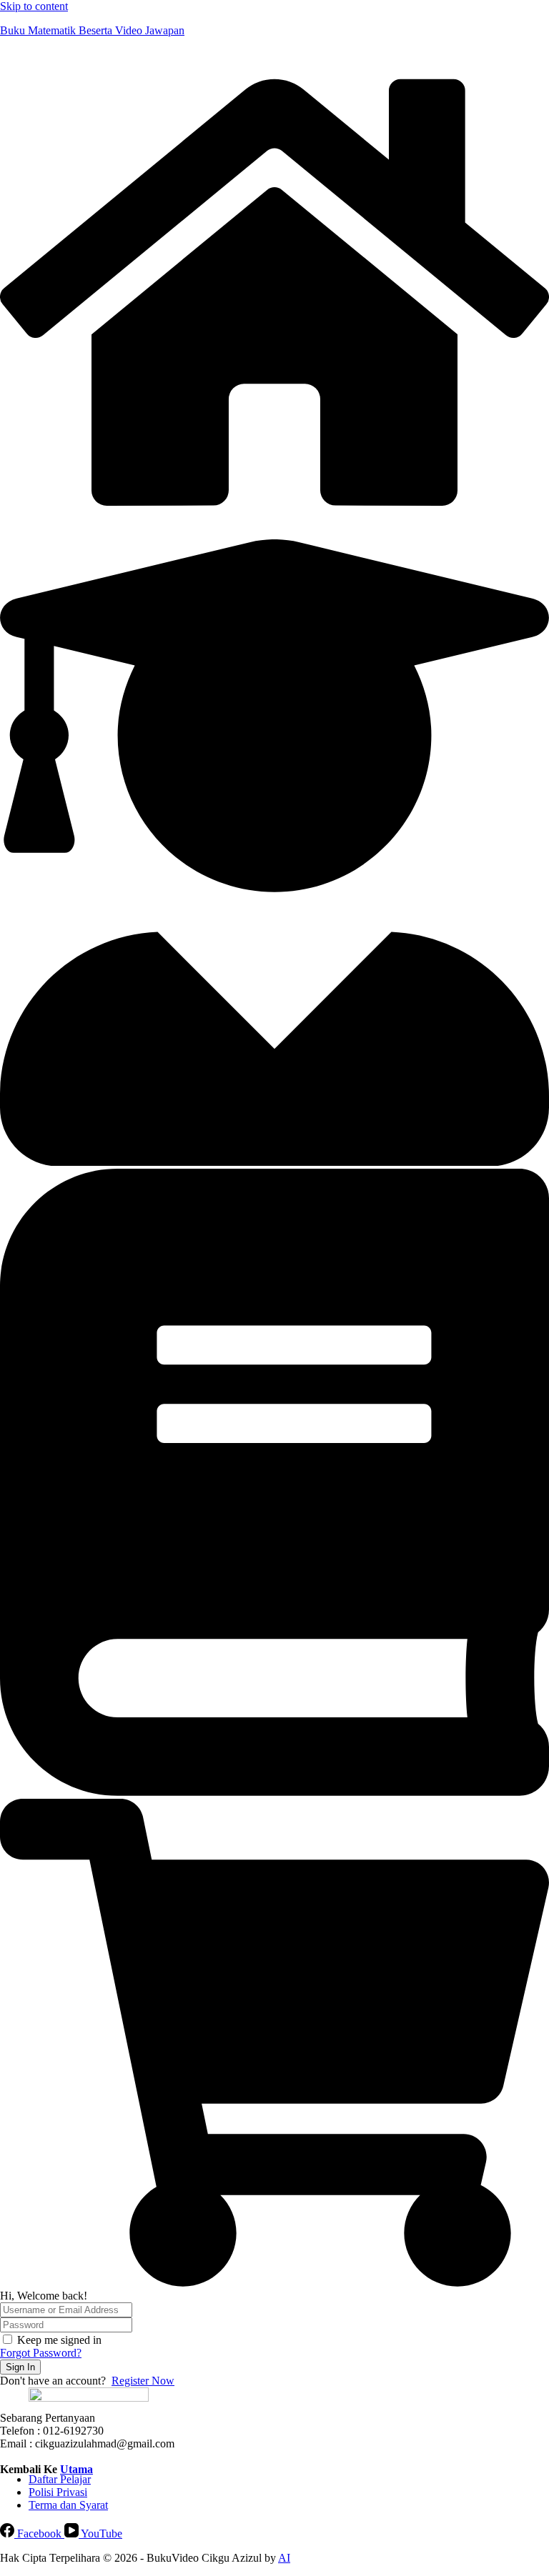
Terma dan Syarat (68, 2505)
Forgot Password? (41, 2353)
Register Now (143, 2381)
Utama (76, 2469)
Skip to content (34, 6)
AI (284, 2558)
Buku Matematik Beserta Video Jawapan (92, 30)
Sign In (20, 2367)
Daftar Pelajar (60, 2479)
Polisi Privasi (58, 2492)
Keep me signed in (59, 2340)
